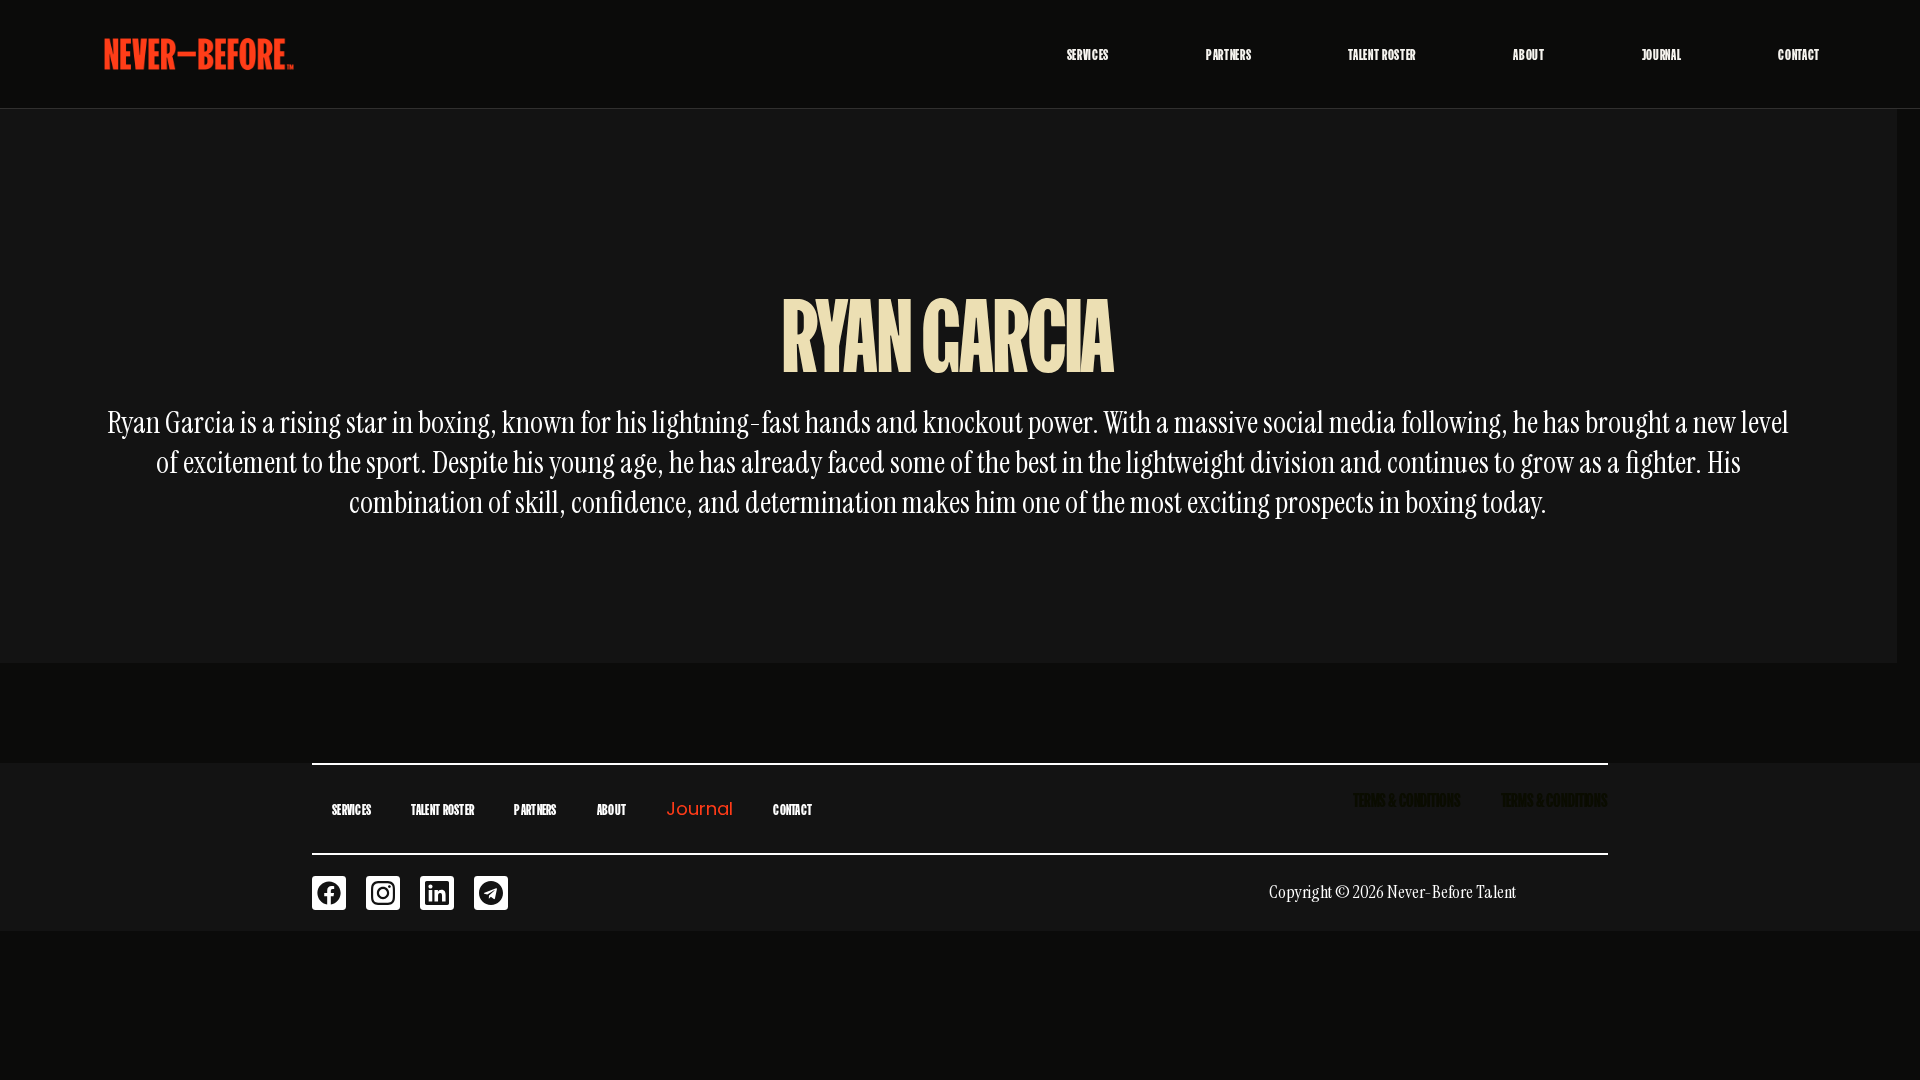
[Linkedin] (437, 893)
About (1528, 54)
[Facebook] (329, 893)
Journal (1662, 54)
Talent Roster (1382, 54)
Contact (1799, 54)
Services (1088, 54)
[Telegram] (491, 893)
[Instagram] (383, 893)
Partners (1228, 54)
